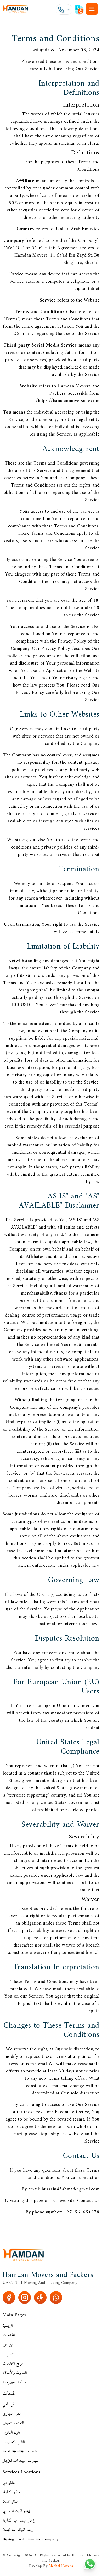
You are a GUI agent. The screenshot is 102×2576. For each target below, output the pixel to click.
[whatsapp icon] (56, 2298)
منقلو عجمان (10, 2502)
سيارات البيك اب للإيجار (20, 2461)
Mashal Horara (61, 2566)
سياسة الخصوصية (14, 2382)
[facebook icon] (9, 2298)
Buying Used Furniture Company (30, 2539)
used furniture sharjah (21, 2451)
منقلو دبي (9, 2483)
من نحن (8, 2345)
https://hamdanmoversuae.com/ (68, 401)
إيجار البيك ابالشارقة (18, 2521)
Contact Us (88, 2201)
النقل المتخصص (14, 2442)
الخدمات (9, 2335)
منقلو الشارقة (11, 2492)
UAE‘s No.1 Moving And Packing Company (40, 2283)
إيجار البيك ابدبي (16, 2511)
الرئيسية (8, 2326)
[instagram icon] (25, 2298)
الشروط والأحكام (15, 2373)
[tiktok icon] (40, 2298)
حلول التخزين (12, 2433)
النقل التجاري (12, 2414)
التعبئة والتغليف (13, 2423)
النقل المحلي (10, 2404)
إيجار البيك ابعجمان (18, 2530)
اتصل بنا (8, 2354)
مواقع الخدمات (13, 2363)
